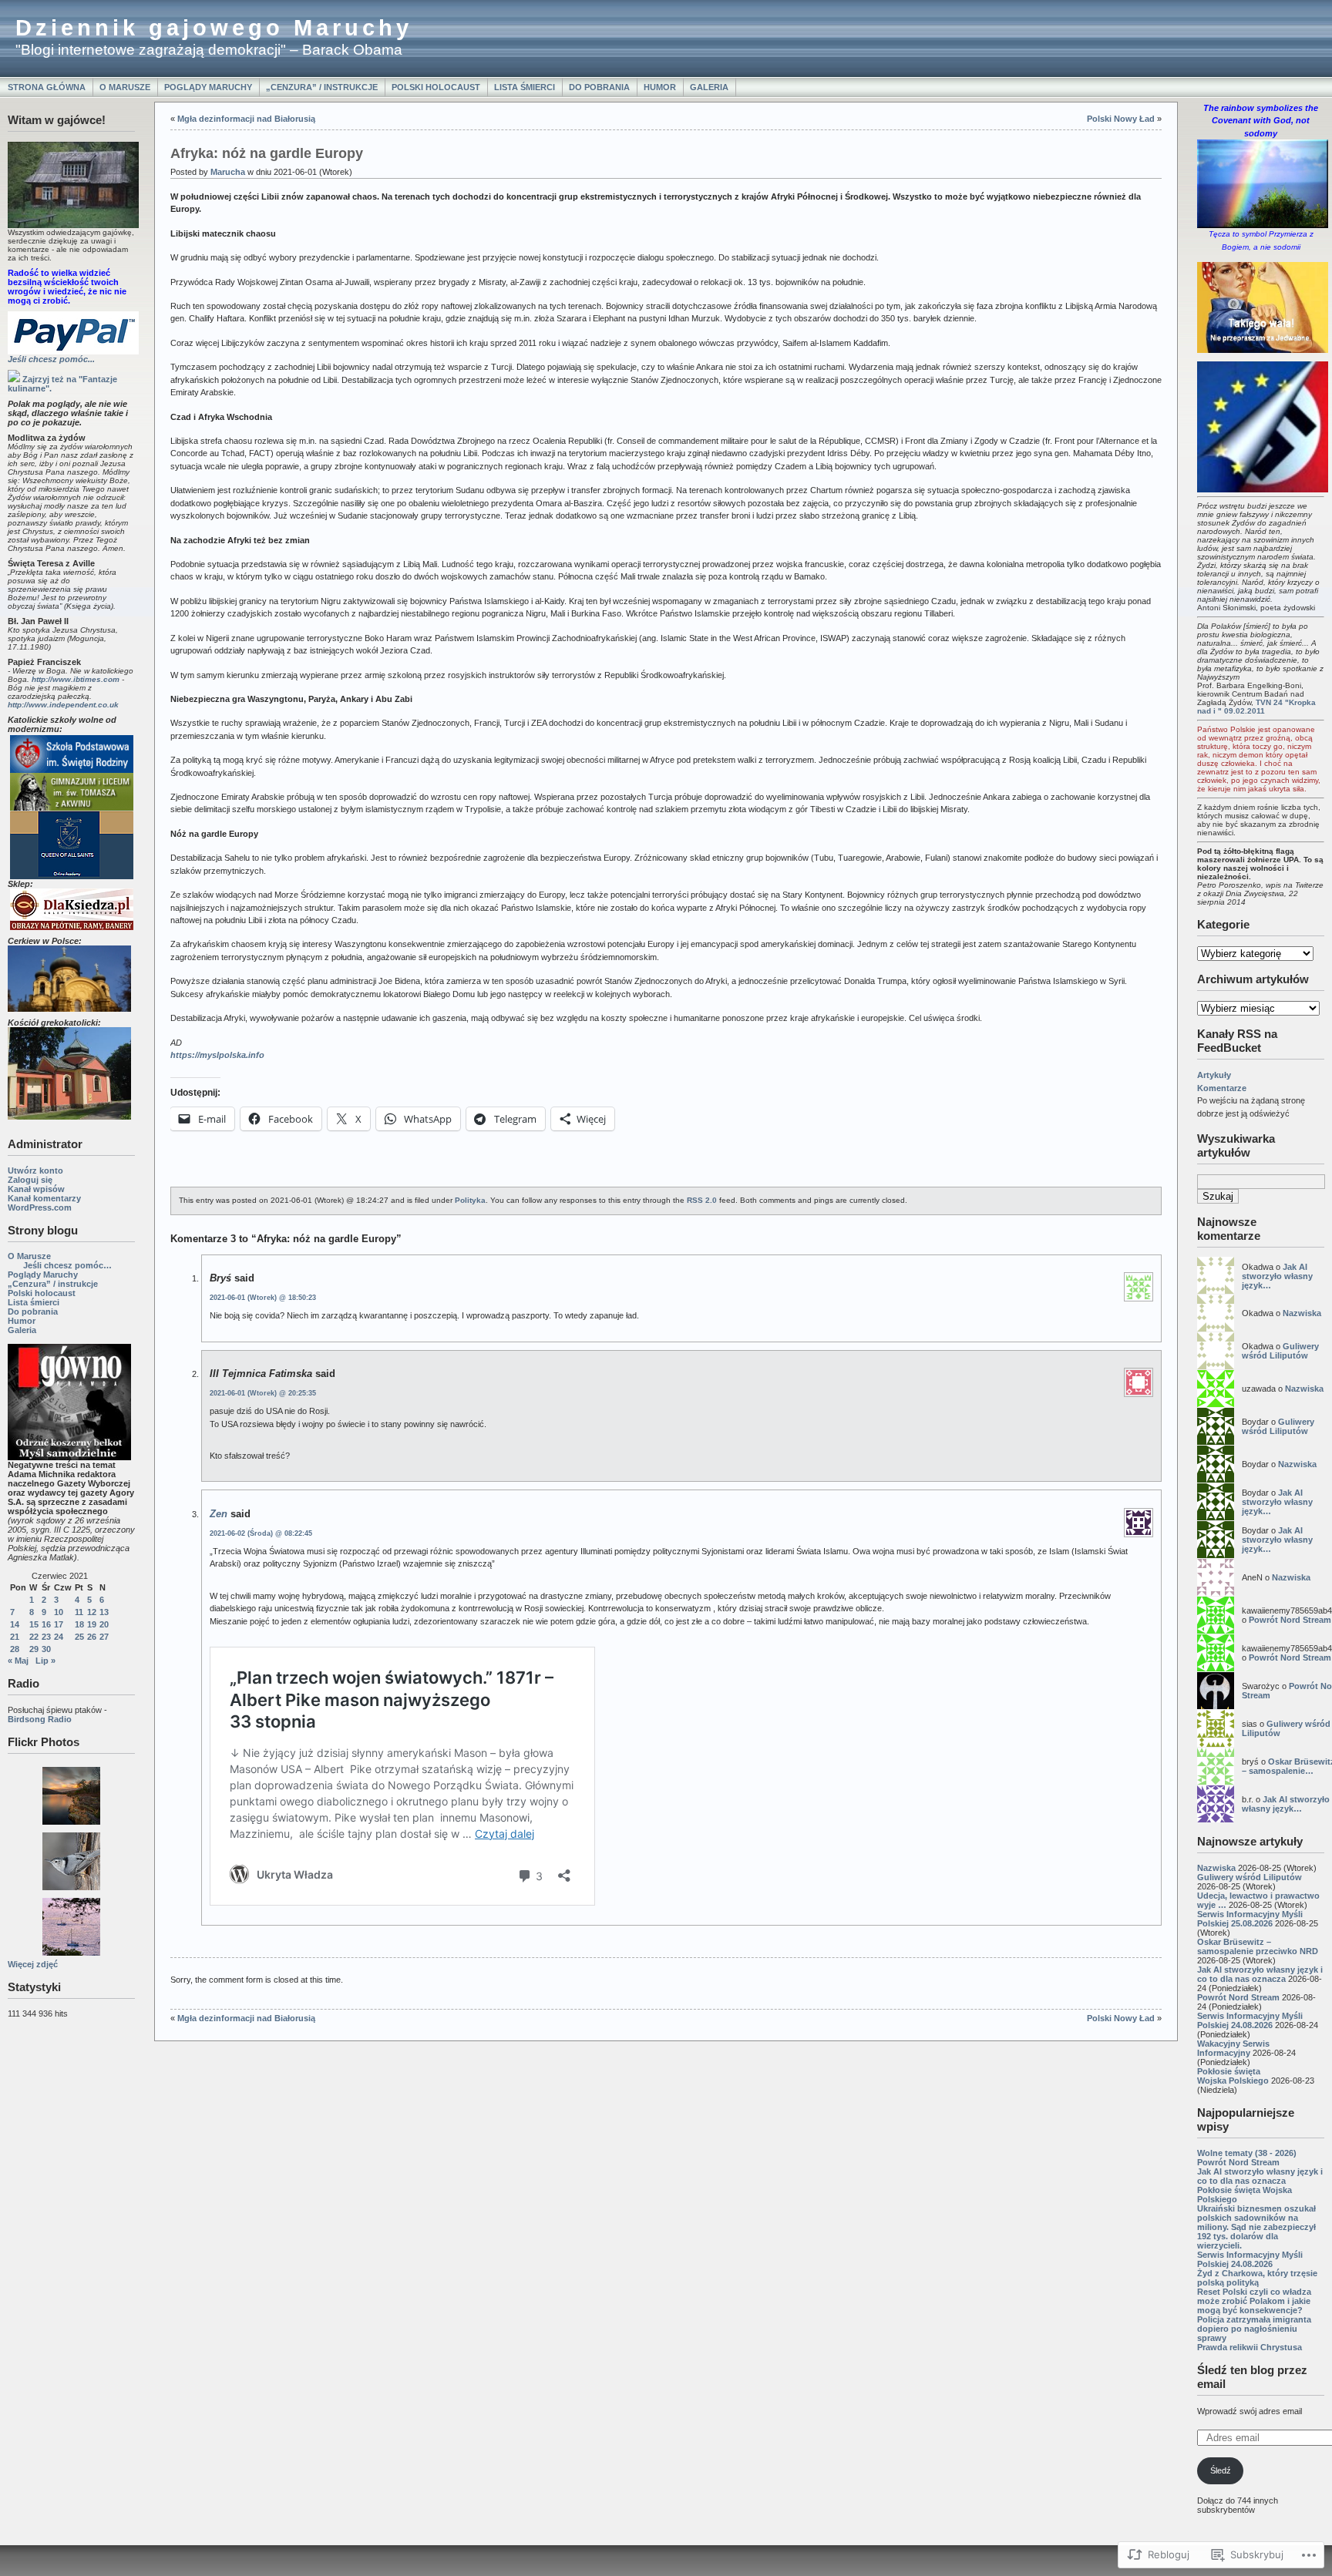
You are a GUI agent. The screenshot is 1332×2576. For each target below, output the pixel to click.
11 (79, 1612)
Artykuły (1214, 1075)
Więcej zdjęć (33, 1964)
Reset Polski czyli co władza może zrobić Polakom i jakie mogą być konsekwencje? (1254, 2301)
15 (34, 1624)
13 (104, 1612)
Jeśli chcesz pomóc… (67, 1265)
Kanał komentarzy (44, 1198)
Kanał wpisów (36, 1189)
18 (79, 1624)
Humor (660, 87)
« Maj (18, 1661)
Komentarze (1222, 1088)
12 (92, 1612)
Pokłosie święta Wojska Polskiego (1233, 2076)
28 (15, 1649)
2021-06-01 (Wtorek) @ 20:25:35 (263, 1393)
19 (92, 1624)
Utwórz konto (35, 1170)
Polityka (470, 1200)
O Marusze (125, 87)
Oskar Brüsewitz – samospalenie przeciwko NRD (1258, 1946)
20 (104, 1624)
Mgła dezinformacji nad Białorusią (246, 119)
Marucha (228, 172)
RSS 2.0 (702, 1200)
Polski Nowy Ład (1121, 119)
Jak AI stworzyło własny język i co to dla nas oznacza (1260, 1974)
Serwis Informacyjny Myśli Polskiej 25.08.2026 (1250, 1919)
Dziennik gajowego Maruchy (214, 28)
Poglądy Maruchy (208, 87)
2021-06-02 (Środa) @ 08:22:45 (261, 1533)
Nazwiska (1302, 1313)
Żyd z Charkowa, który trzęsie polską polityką (1257, 2278)
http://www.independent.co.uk (63, 705)
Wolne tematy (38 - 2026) (1247, 2153)
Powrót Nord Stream (1290, 1620)
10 (59, 1612)
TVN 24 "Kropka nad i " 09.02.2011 (1256, 707)
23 (46, 1637)
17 (59, 1624)
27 (104, 1637)
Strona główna (47, 87)
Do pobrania (599, 87)
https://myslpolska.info (217, 1055)
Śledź (1221, 2470)
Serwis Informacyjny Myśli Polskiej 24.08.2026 (1250, 2020)
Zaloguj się (30, 1180)
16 (46, 1624)
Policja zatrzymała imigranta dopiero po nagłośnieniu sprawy (1254, 2329)
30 (46, 1649)
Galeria (709, 87)
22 (34, 1637)
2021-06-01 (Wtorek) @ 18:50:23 (263, 1298)
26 (92, 1637)
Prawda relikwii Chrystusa (1250, 2347)
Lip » (45, 1661)
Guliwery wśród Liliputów (1280, 1351)
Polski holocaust (436, 87)
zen (219, 1514)
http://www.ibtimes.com (76, 679)
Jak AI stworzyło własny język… (1277, 1276)
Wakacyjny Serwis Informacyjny (1233, 2048)
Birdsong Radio (40, 1719)
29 (34, 1649)
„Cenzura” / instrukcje (322, 87)
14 (15, 1624)
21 (15, 1637)
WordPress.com (40, 1207)
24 (59, 1637)
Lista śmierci (525, 87)
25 (79, 1637)
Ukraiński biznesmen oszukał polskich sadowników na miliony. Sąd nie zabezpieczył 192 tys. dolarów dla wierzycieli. (1256, 2227)
